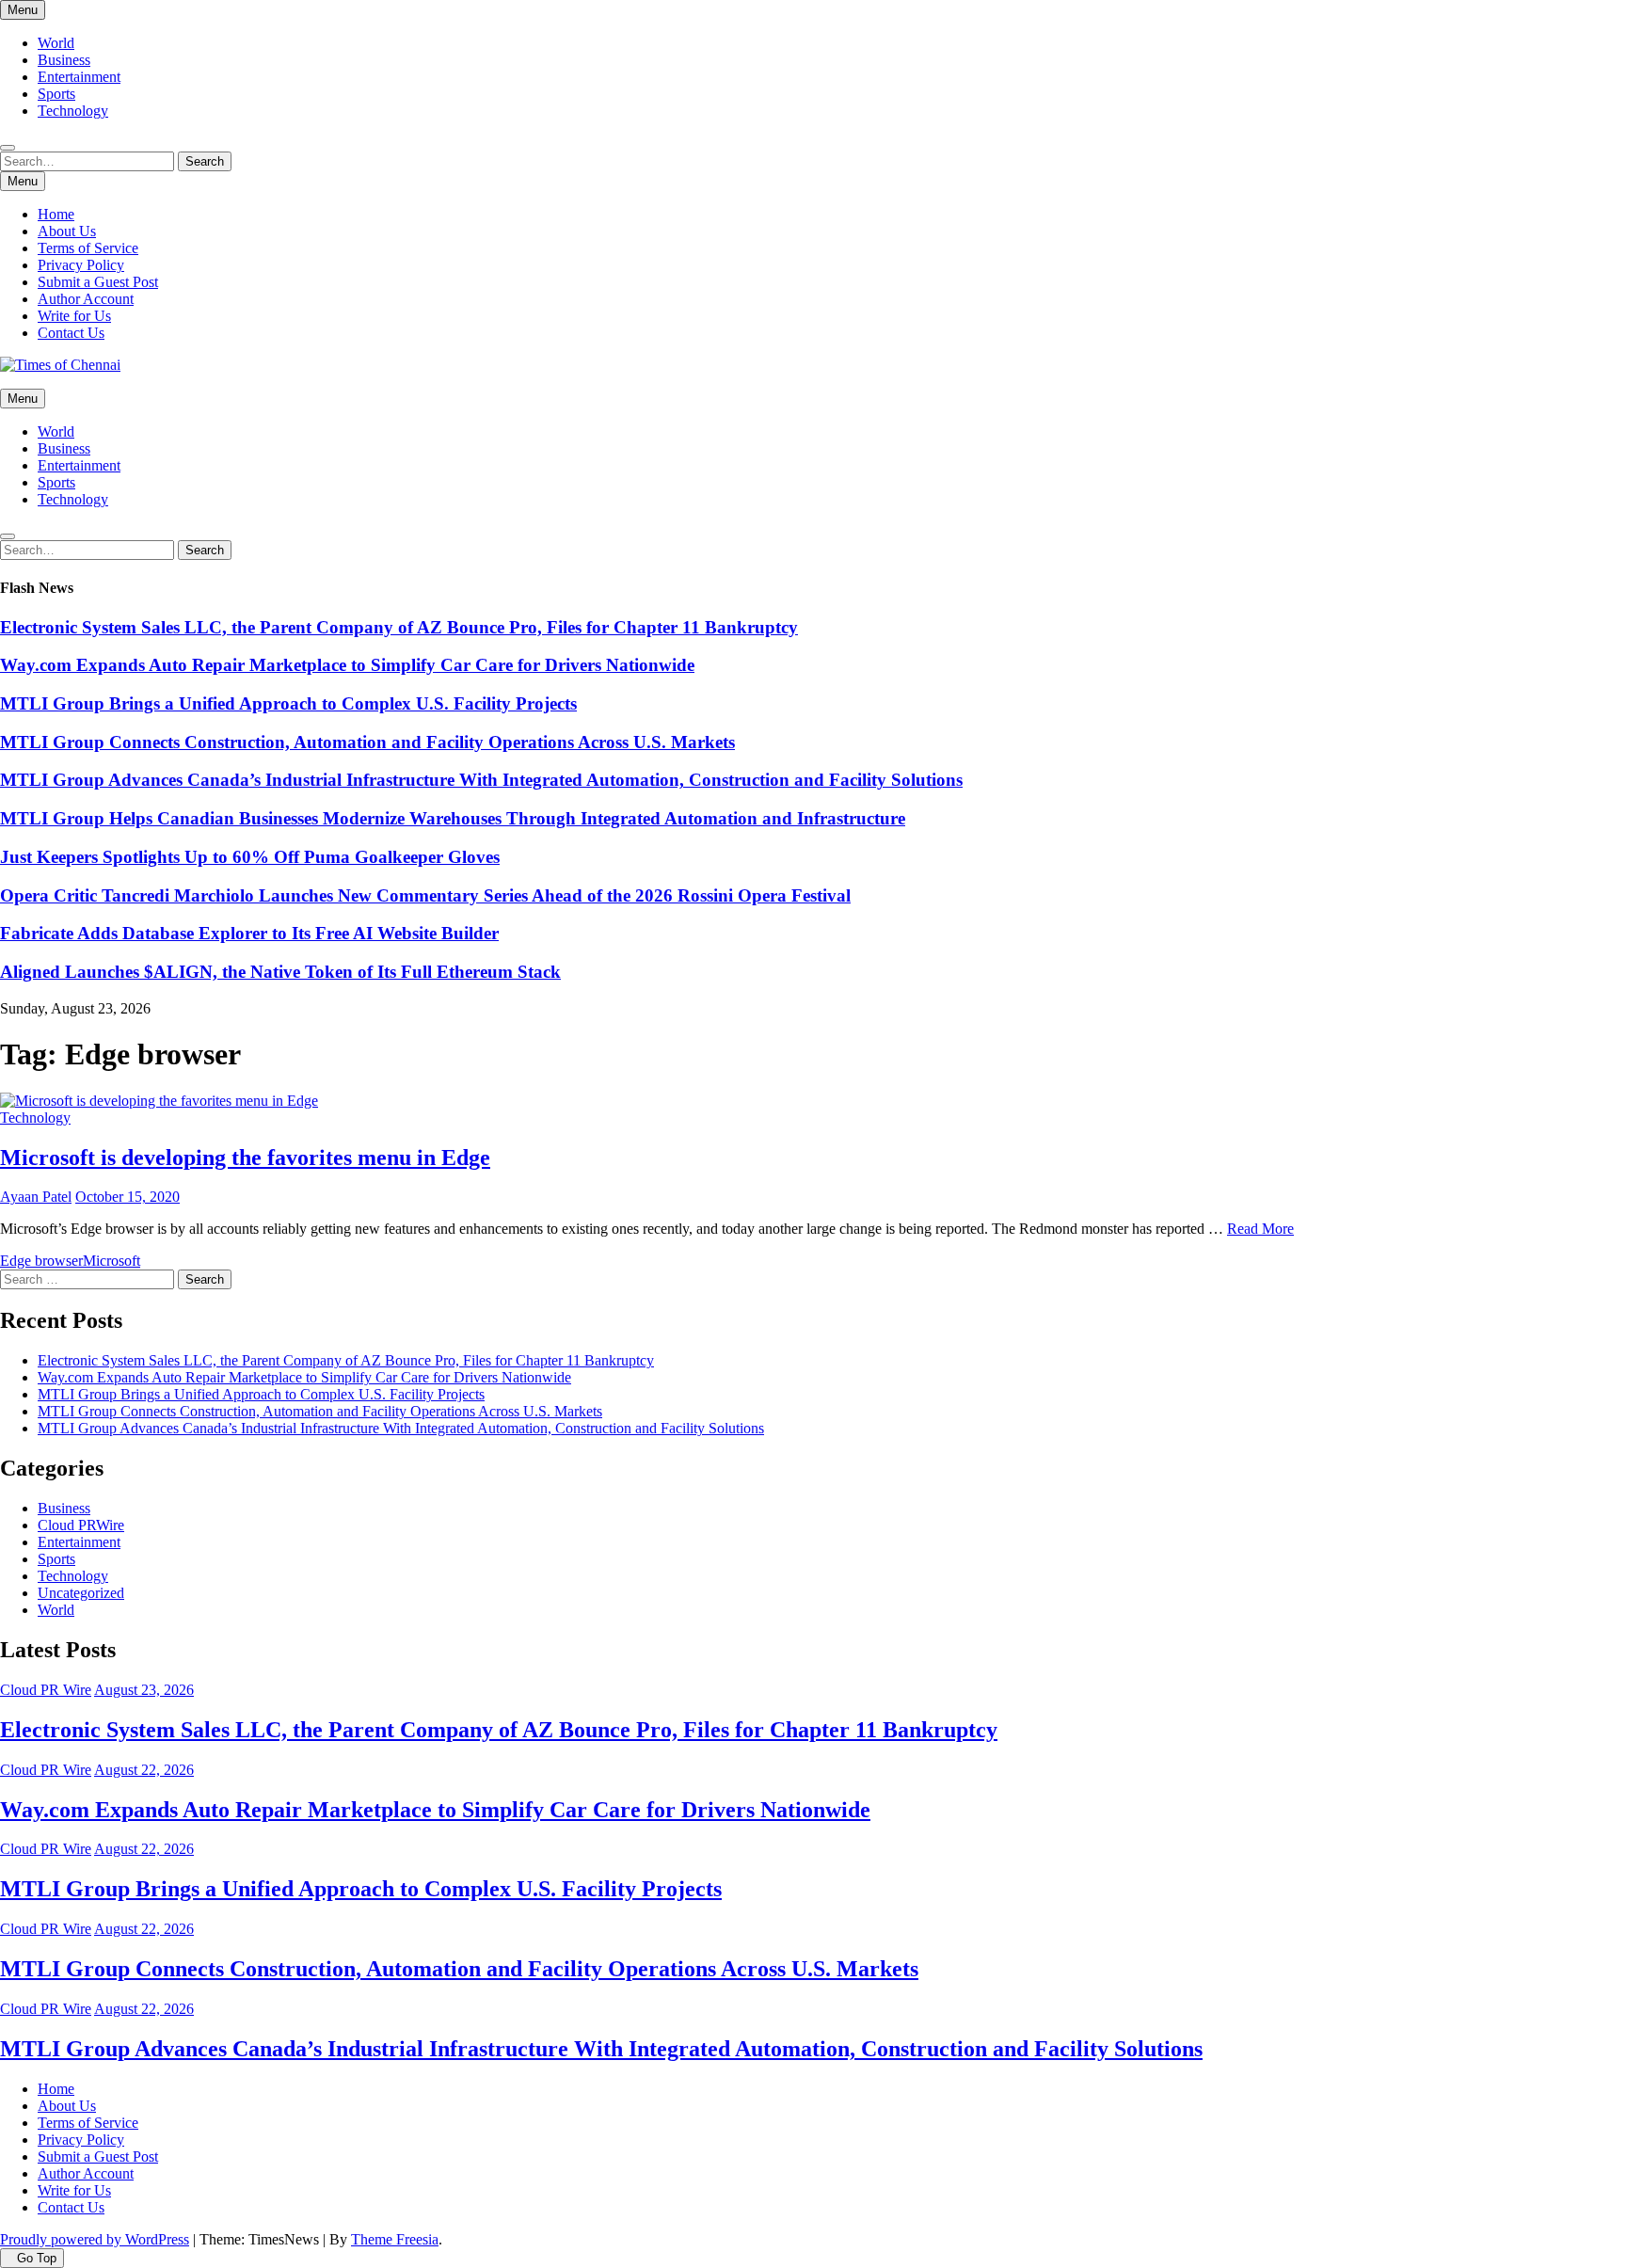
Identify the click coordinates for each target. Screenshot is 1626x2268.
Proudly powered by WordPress (95, 2239)
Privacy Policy (81, 265)
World (56, 43)
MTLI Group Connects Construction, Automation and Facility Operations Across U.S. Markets (367, 742)
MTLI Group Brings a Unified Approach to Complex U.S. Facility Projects (288, 703)
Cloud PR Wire (46, 1690)
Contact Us (71, 333)
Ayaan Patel (36, 1197)
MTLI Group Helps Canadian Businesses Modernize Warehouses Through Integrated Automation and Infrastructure (453, 818)
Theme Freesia (395, 2239)
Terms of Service (88, 248)
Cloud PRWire (81, 1525)
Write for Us (74, 316)
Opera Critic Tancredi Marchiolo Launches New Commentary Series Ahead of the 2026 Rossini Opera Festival (425, 895)
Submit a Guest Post (98, 282)
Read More (1260, 1229)
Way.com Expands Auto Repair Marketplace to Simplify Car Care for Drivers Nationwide (347, 665)
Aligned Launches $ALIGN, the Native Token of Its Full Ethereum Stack (280, 972)
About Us (67, 231)
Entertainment (79, 77)
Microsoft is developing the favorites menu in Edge (245, 1158)
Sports (56, 94)
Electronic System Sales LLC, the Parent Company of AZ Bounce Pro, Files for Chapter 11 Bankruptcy (399, 627)
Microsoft (112, 1261)
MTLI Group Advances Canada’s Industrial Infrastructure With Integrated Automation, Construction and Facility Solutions (481, 780)
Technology (73, 111)
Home (56, 214)
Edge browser (41, 1261)
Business (64, 60)
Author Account (86, 299)
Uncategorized (81, 1593)
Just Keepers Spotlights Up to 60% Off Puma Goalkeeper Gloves (250, 857)
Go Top (37, 2258)
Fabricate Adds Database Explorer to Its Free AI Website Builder (249, 933)
